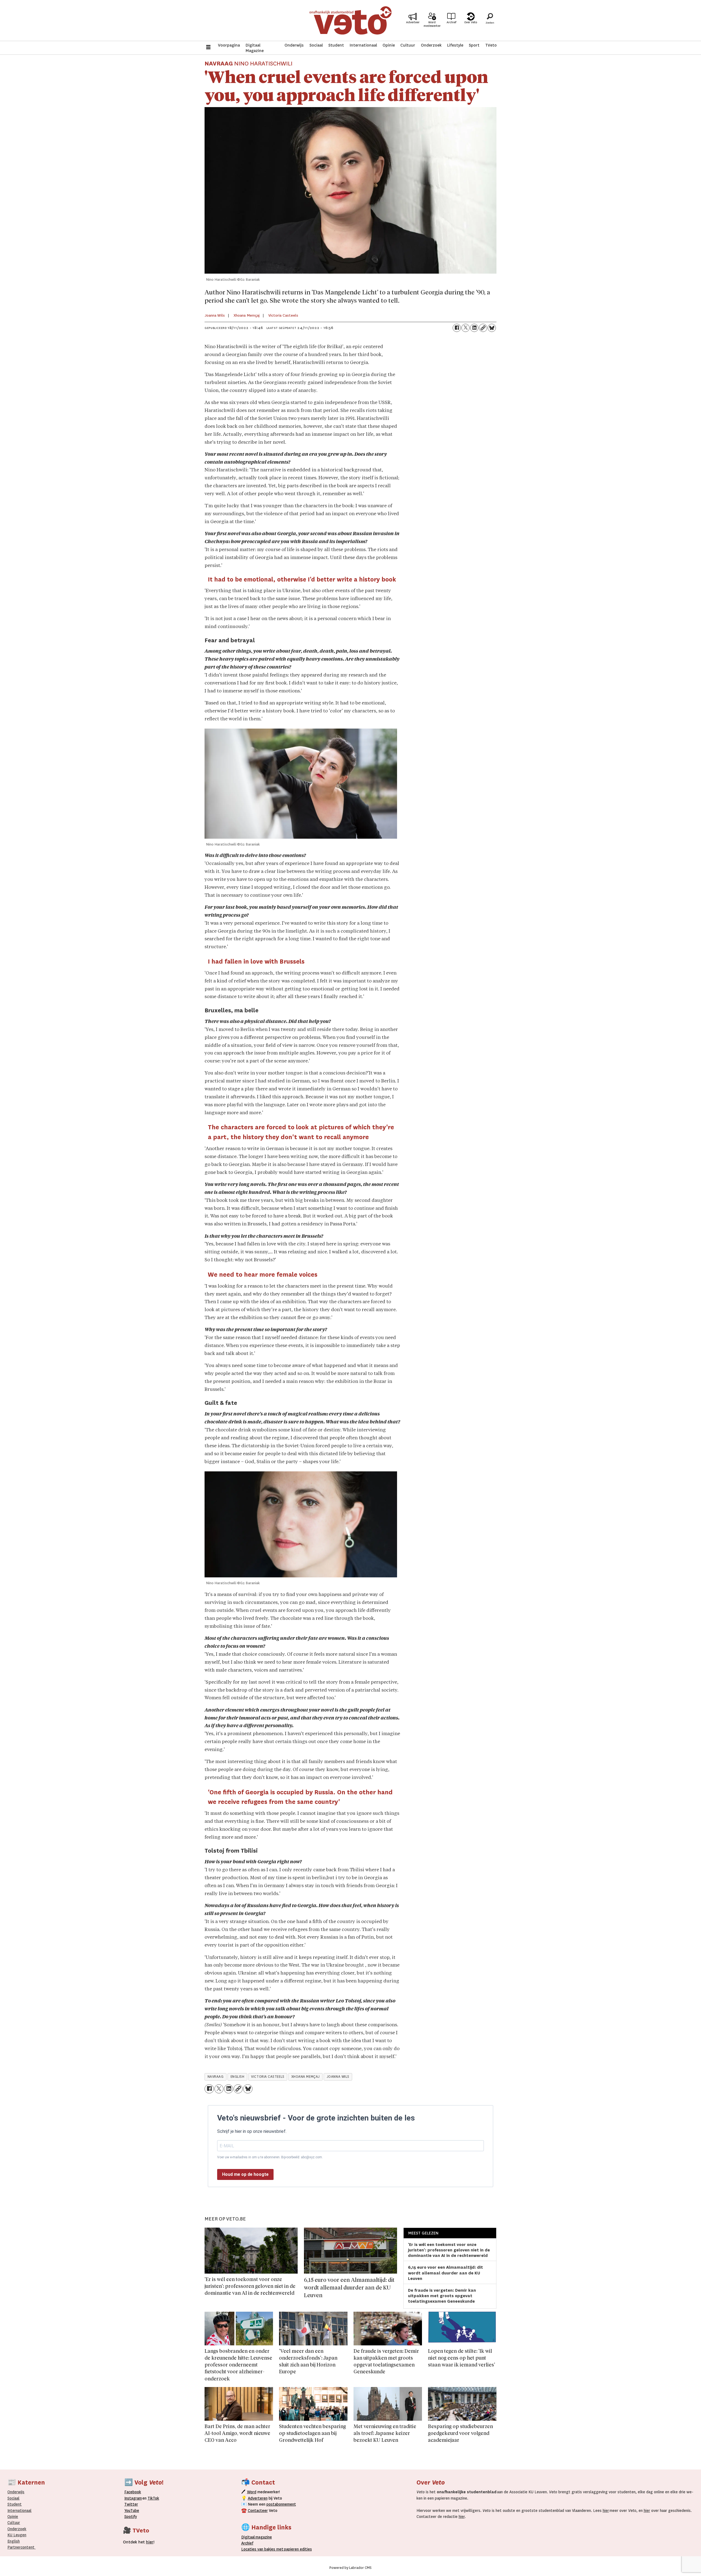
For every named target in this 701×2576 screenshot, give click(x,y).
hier (606, 2511)
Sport (474, 45)
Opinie (389, 45)
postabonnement (281, 2504)
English (14, 2541)
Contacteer (258, 2511)
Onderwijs (294, 45)
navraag (216, 2077)
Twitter (131, 2504)
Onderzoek (431, 45)
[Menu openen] (208, 48)
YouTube (132, 2511)
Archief (451, 22)
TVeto (491, 45)
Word (252, 2492)
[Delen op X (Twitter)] (466, 328)
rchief (247, 2543)
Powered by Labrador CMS (350, 2568)
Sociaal (316, 45)
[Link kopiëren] (483, 328)
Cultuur (408, 45)
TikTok (153, 2498)
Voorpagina (229, 45)
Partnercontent (21, 2547)
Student (336, 45)
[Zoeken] (490, 21)
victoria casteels (268, 2077)
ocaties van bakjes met (263, 2549)
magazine (258, 2537)
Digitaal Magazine (255, 48)
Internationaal (363, 45)
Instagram (133, 2498)
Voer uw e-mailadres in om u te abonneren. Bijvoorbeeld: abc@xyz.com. (270, 2157)
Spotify (131, 2517)
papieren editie (297, 2549)
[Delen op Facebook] (457, 328)
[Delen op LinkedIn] (474, 328)
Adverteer (413, 22)
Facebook (133, 2492)
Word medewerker (432, 24)
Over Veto (471, 22)
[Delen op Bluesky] (492, 328)
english (238, 2077)
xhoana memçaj (306, 2077)
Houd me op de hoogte (245, 2174)
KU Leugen (17, 2535)
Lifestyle (455, 45)
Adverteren (258, 2498)
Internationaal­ (19, 2511)
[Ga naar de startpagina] (350, 20)
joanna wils (338, 2077)
